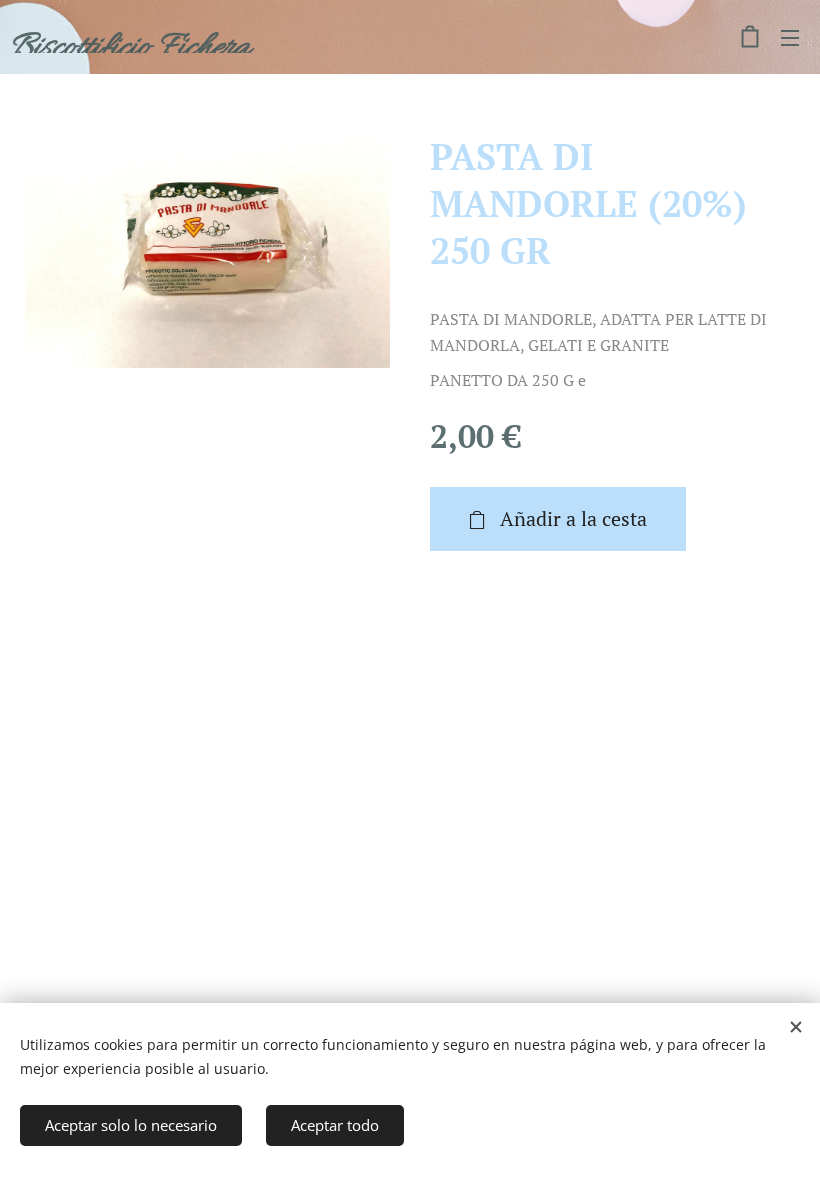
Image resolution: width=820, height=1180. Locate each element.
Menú (790, 37)
